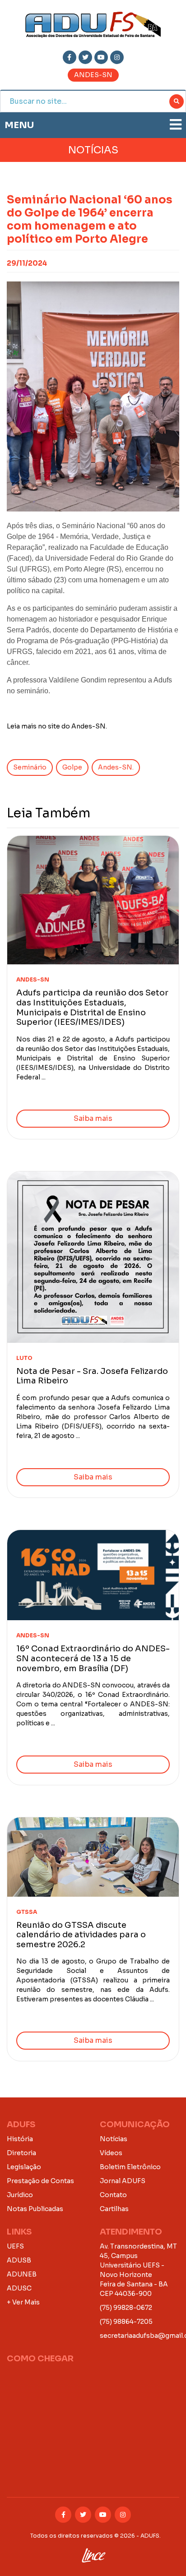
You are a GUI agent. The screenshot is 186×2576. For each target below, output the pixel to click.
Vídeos (111, 2153)
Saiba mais (93, 1118)
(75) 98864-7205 (126, 2322)
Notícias (114, 2139)
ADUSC (19, 2288)
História (20, 2139)
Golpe (72, 767)
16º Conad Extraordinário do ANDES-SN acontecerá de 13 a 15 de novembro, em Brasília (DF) (93, 1658)
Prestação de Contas (40, 2181)
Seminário (30, 767)
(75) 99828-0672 (126, 2308)
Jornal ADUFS (123, 2181)
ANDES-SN (93, 75)
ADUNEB (22, 2274)
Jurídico (20, 2195)
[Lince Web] (93, 2553)
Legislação (24, 2167)
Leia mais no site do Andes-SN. (57, 726)
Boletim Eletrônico (130, 2167)
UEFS (15, 2246)
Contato (113, 2195)
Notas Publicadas (35, 2209)
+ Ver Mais (23, 2302)
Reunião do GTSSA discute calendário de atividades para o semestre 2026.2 (81, 1935)
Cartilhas (114, 2209)
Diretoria (21, 2153)
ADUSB (19, 2260)
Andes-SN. (116, 767)
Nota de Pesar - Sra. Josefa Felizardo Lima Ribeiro (92, 1376)
